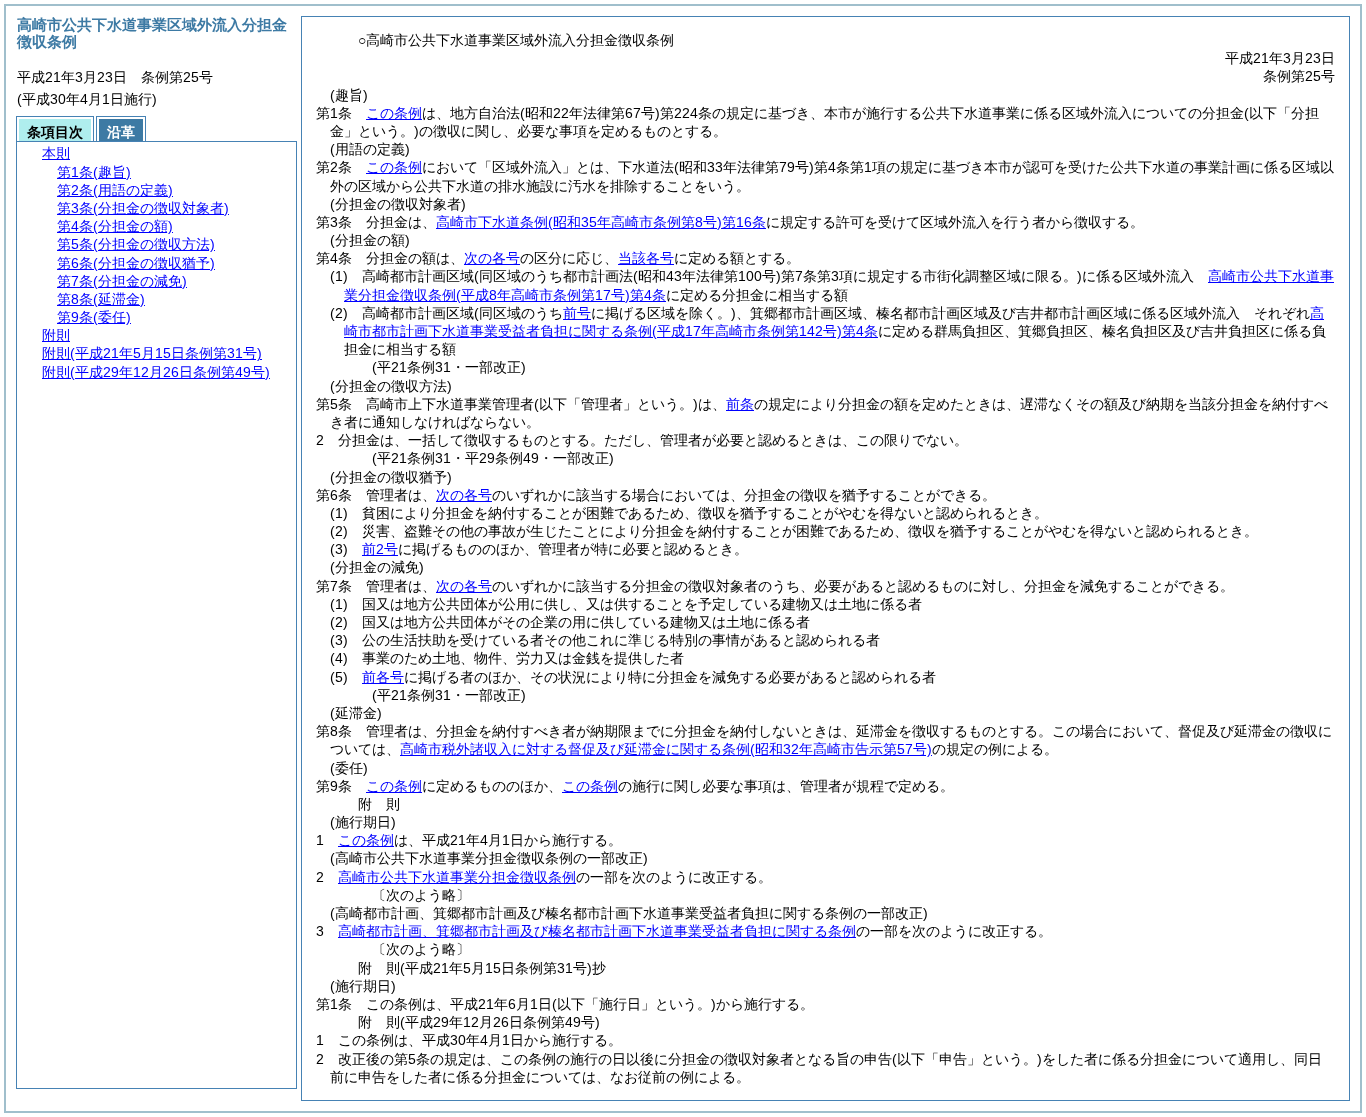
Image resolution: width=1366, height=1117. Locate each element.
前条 (740, 404)
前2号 (380, 549)
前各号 (383, 677)
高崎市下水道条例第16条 (601, 222)
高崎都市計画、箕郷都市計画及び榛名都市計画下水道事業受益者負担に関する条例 (597, 931)
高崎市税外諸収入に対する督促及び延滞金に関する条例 (666, 749)
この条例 (394, 113)
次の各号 (492, 258)
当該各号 (646, 258)
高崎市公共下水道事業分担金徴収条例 (457, 877)
